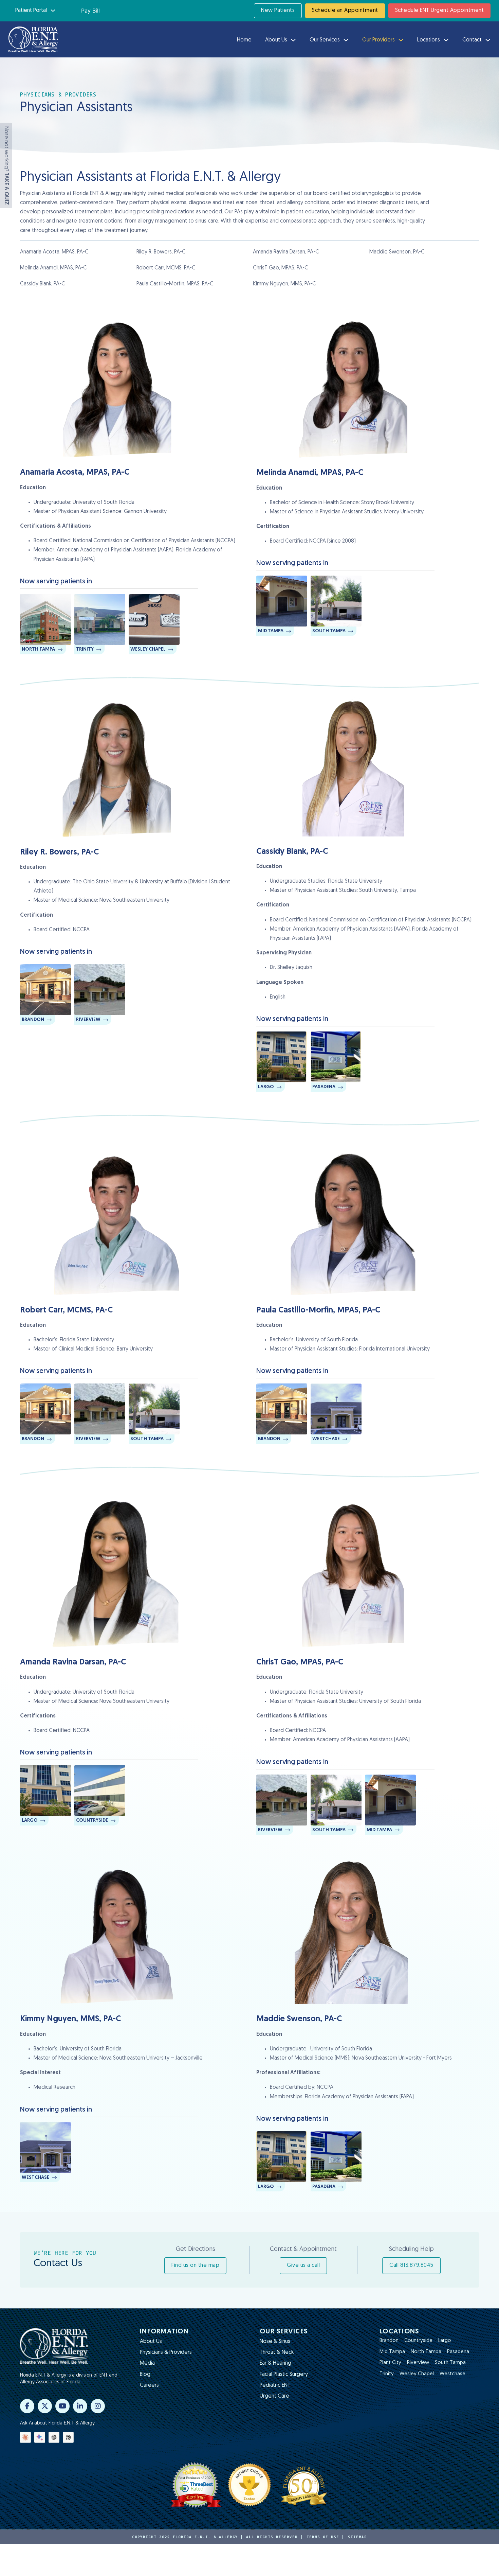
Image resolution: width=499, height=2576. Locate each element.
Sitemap (357, 2537)
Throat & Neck (277, 2352)
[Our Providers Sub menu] (401, 40)
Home (244, 40)
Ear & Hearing (275, 2363)
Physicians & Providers (166, 2352)
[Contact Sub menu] (488, 40)
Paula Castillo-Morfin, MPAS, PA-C (175, 284)
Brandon (389, 2341)
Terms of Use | (326, 2537)
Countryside (418, 2341)
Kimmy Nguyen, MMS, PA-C (284, 284)
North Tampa (426, 2352)
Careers (149, 2385)
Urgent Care (274, 2396)
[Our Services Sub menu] (346, 40)
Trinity (387, 2374)
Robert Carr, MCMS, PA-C (166, 268)
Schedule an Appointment (345, 11)
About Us (276, 40)
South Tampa (450, 2363)
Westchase (452, 2374)
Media (147, 2363)
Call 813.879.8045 (411, 2265)
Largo (445, 2341)
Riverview (418, 2363)
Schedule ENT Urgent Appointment (440, 11)
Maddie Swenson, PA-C (397, 252)
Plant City (390, 2363)
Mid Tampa (392, 2352)
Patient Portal (31, 11)
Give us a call (303, 2265)
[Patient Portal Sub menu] (53, 11)
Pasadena (458, 2352)
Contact (472, 40)
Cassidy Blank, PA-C (43, 284)
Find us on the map (195, 2265)
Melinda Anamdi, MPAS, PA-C (53, 268)
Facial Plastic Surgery (284, 2375)
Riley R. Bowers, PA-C (161, 252)
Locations (429, 40)
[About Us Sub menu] (293, 40)
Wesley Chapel (417, 2374)
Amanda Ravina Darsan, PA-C (286, 252)
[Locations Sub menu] (446, 40)
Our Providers (378, 40)
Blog (145, 2375)
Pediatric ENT (275, 2385)
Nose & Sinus (275, 2342)
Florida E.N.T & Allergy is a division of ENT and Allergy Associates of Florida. (69, 2379)
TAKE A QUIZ (6, 189)
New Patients (278, 11)
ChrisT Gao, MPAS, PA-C (281, 268)
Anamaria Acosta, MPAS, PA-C (54, 252)
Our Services (325, 40)
